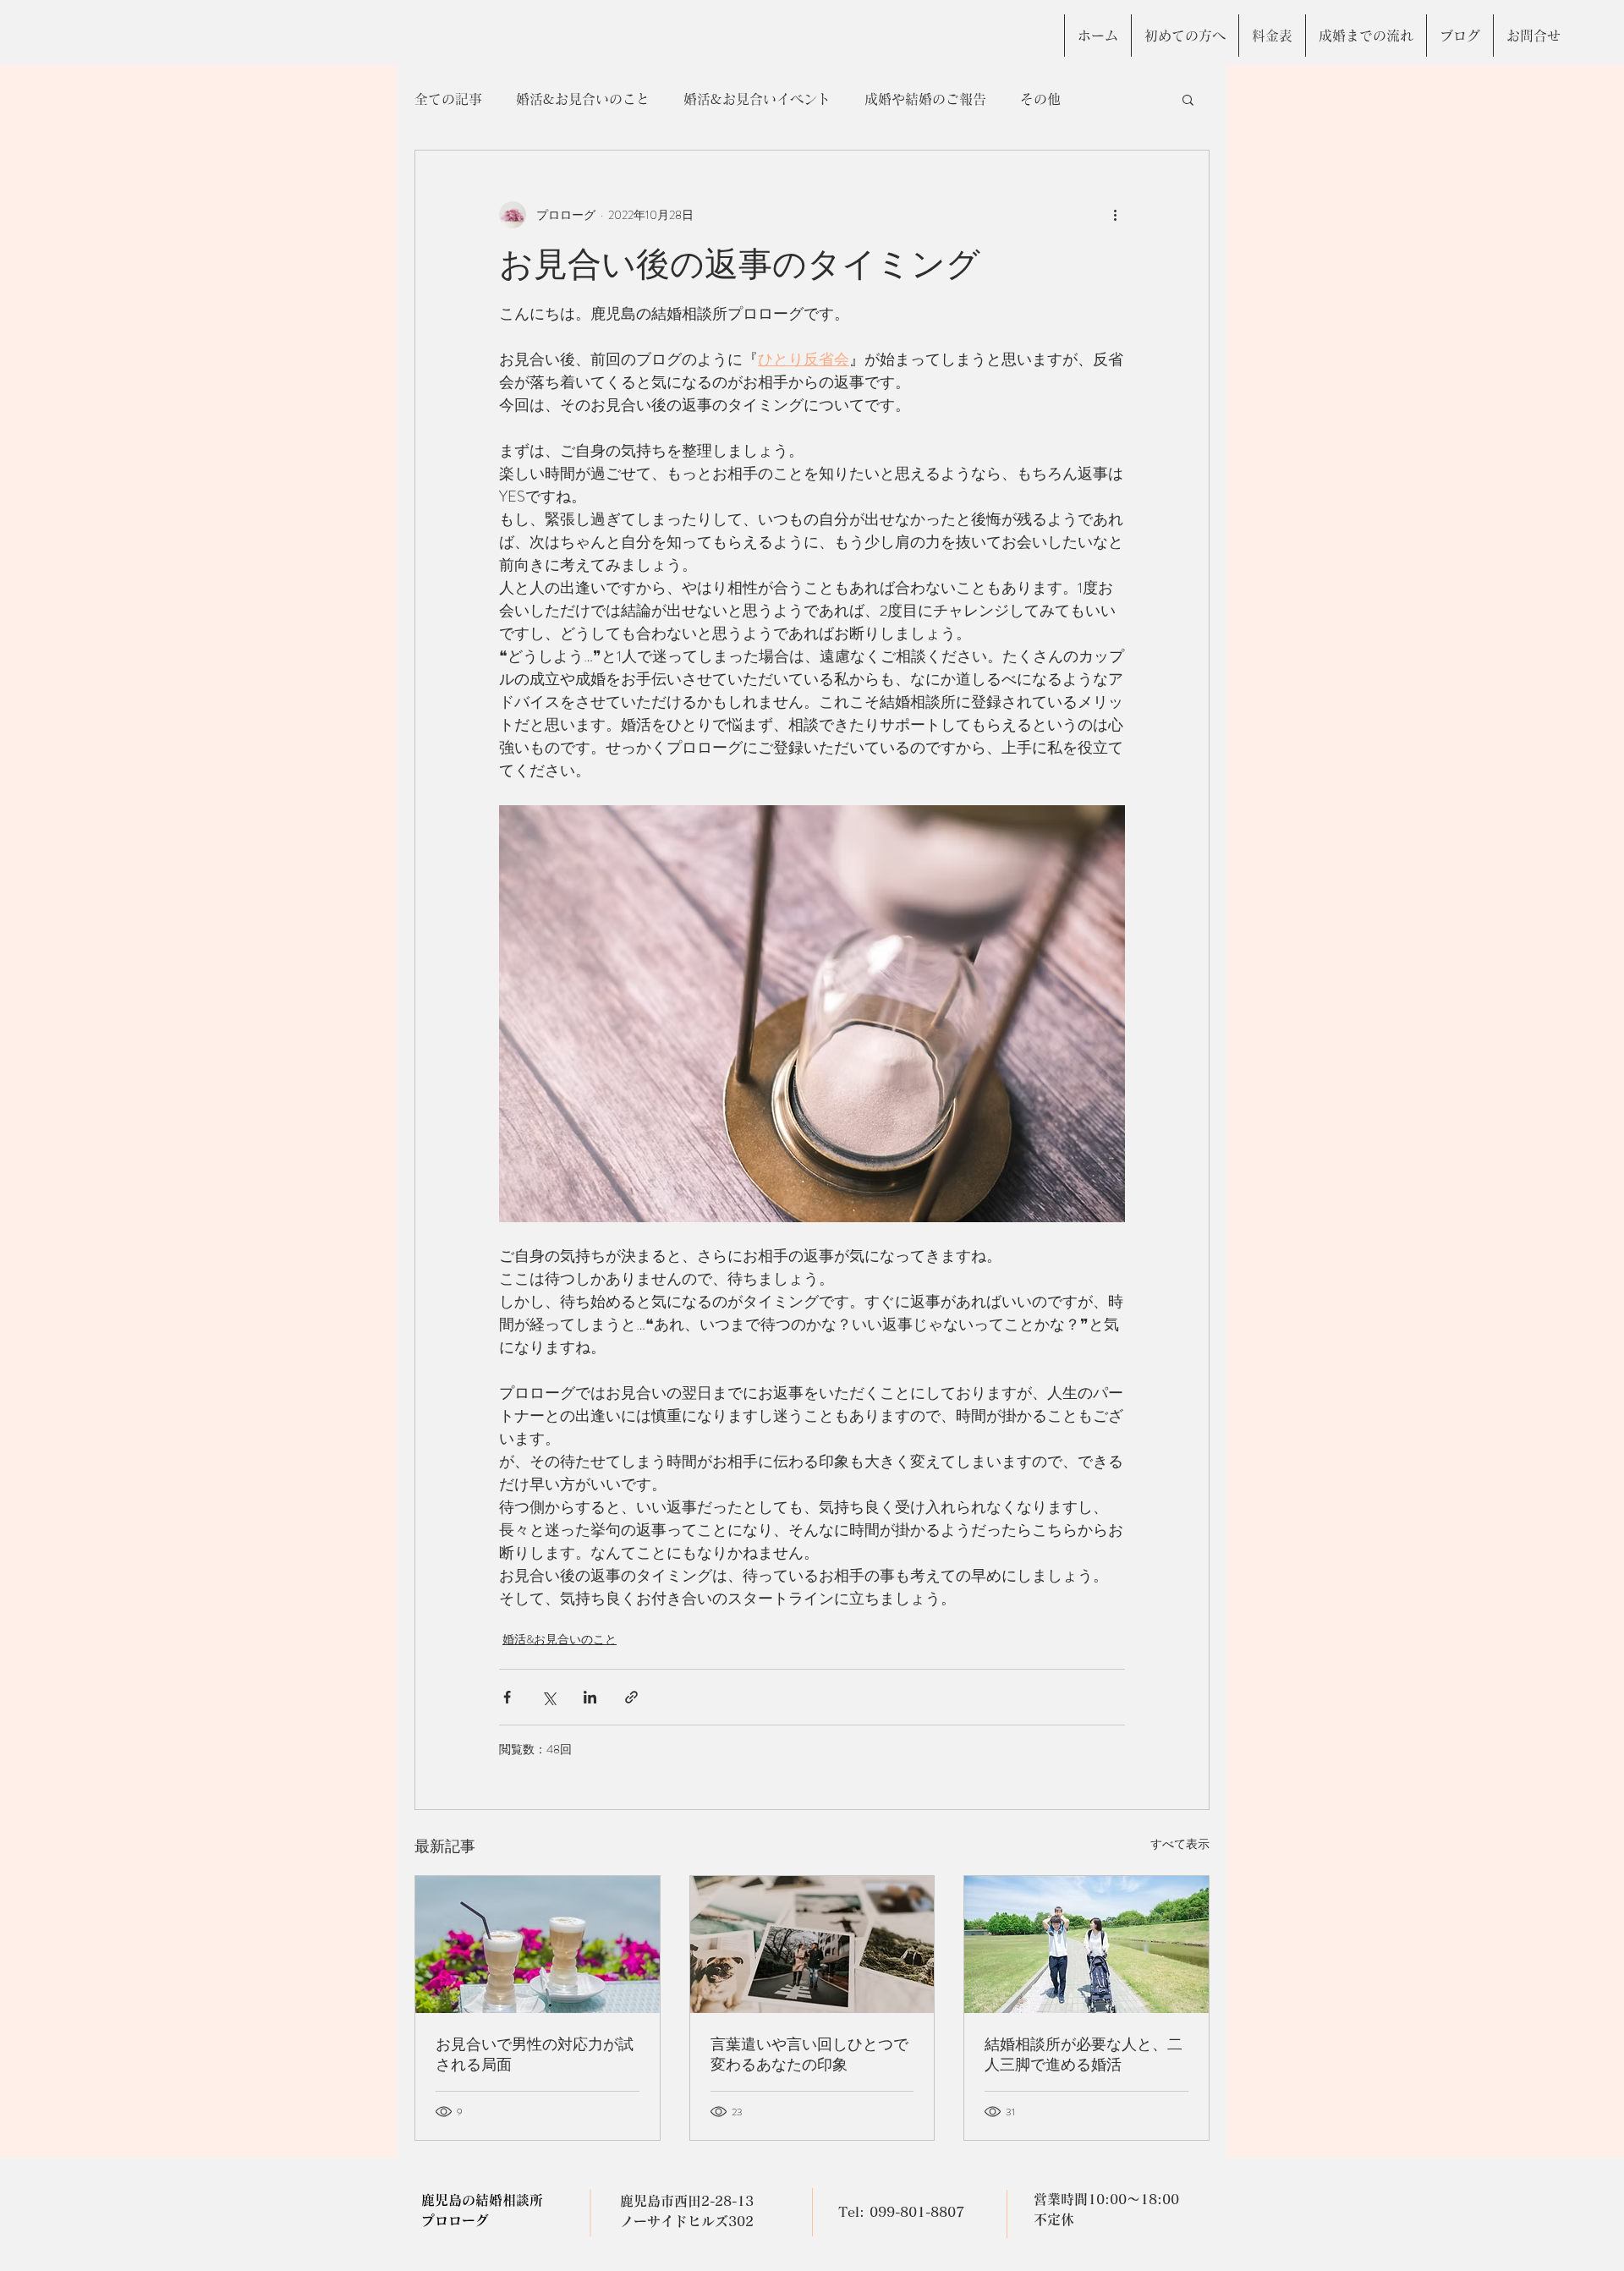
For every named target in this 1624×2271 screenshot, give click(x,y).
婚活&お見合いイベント (757, 99)
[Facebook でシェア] (507, 1697)
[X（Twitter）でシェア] (549, 1697)
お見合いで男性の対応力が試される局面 (535, 2054)
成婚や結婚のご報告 (925, 99)
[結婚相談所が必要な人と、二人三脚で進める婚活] (1086, 1945)
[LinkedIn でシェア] (590, 1697)
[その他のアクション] (1115, 215)
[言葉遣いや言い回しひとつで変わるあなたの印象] (812, 1945)
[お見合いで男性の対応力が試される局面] (538, 1945)
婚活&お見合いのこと (583, 99)
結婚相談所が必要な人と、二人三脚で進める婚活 (1084, 2054)
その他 (1040, 99)
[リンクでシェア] (631, 1697)
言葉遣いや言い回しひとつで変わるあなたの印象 (809, 2054)
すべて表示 (1180, 1844)
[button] (1188, 99)
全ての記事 (448, 99)
